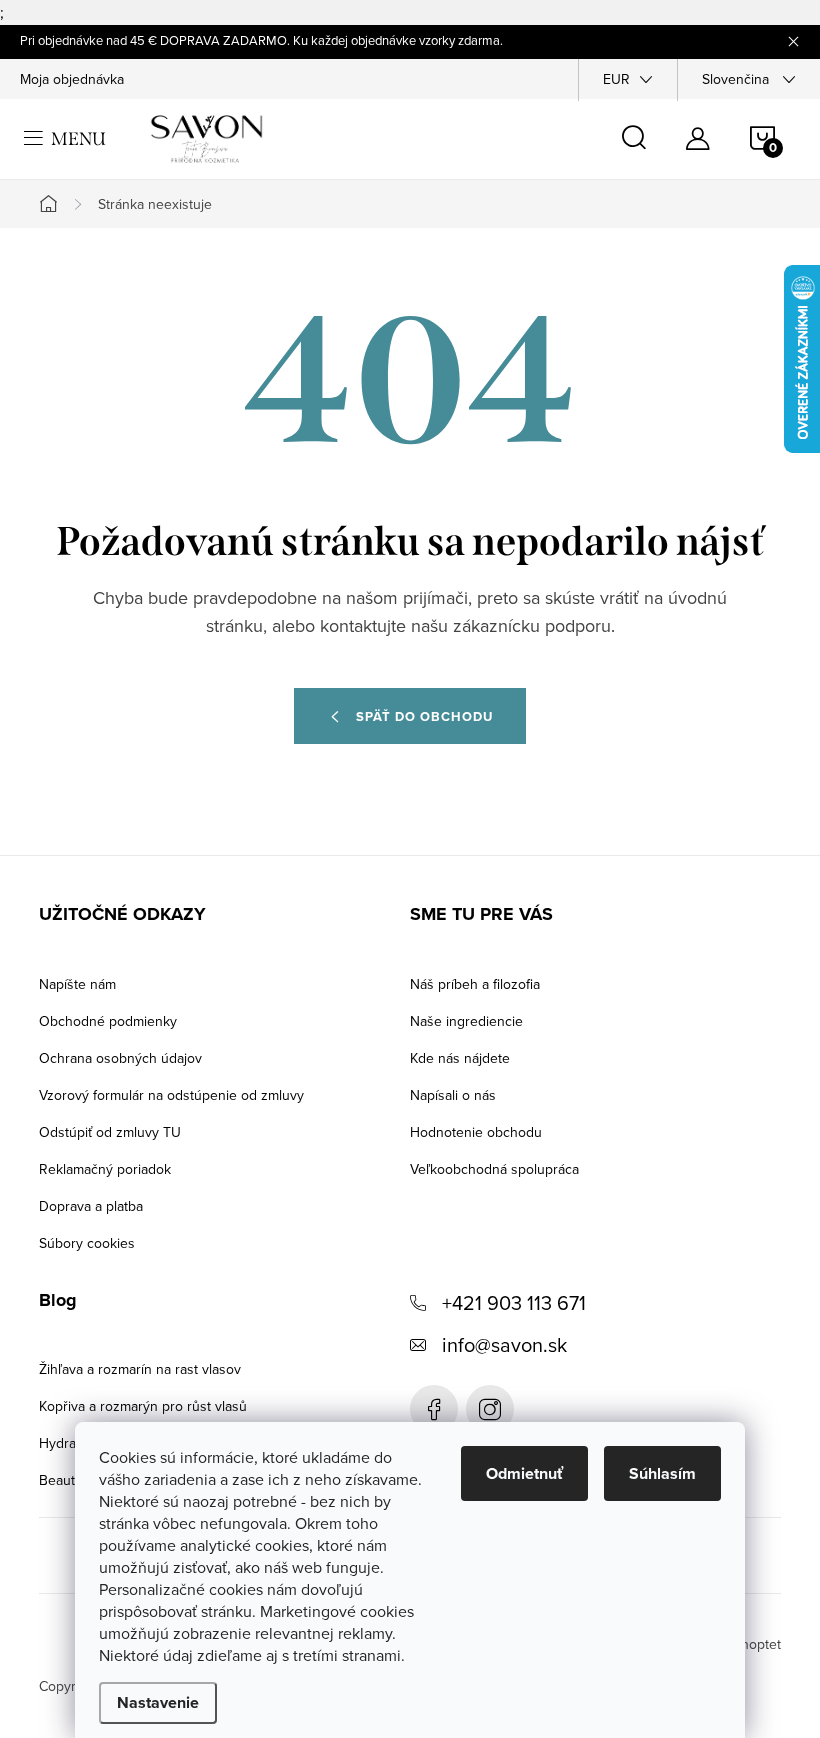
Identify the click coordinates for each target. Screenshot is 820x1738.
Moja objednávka (72, 79)
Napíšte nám (77, 984)
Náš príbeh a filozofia (475, 984)
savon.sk (490, 1409)
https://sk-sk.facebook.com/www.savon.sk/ (434, 1409)
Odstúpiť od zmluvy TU (110, 1132)
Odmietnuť (524, 1473)
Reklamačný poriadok (105, 1169)
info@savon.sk (504, 1344)
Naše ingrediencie (466, 1021)
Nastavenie (158, 1702)
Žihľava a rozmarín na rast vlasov (140, 1369)
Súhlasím (662, 1473)
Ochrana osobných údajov (120, 1058)
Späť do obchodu (424, 716)
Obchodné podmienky (108, 1021)
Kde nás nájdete (460, 1058)
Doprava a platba (91, 1206)
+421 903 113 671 (514, 1302)
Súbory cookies (87, 1243)
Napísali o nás (453, 1095)
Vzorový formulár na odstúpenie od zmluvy (171, 1095)
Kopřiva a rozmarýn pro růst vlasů (143, 1406)
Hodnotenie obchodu (476, 1132)
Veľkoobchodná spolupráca (494, 1169)
